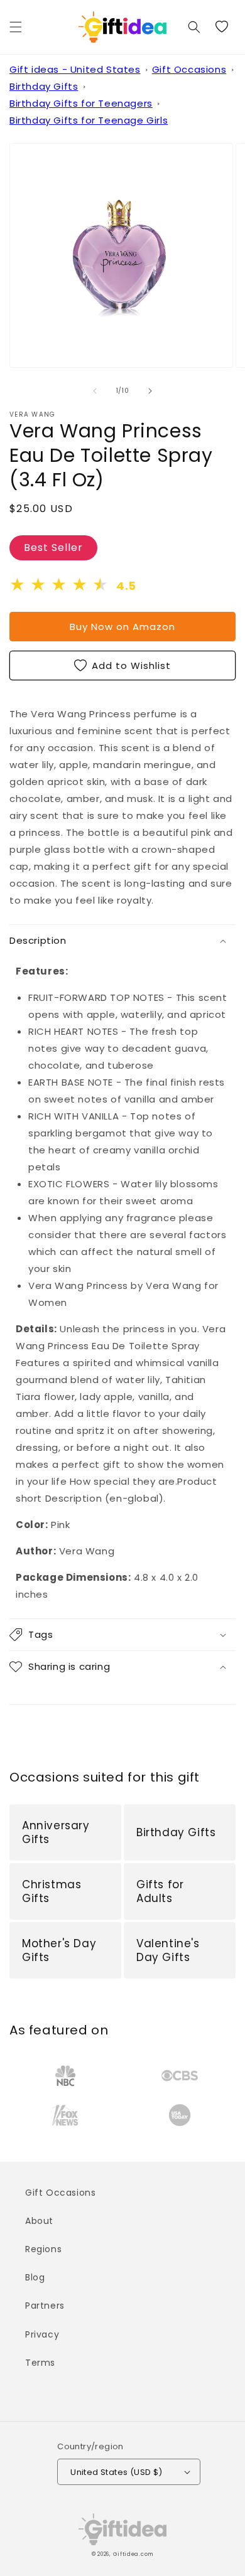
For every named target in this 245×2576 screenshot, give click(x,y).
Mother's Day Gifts (59, 1950)
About (39, 2221)
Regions (43, 2249)
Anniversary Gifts (56, 1832)
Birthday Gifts (44, 86)
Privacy (42, 2334)
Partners (45, 2306)
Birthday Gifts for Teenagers (81, 103)
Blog (35, 2277)
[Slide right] (150, 391)
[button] (16, 27)
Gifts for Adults (160, 1891)
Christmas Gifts (52, 1891)
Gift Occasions (189, 69)
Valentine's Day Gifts (168, 1950)
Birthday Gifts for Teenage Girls (89, 120)
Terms (40, 2363)
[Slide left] (95, 391)
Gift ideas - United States (75, 69)
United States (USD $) (116, 2472)
